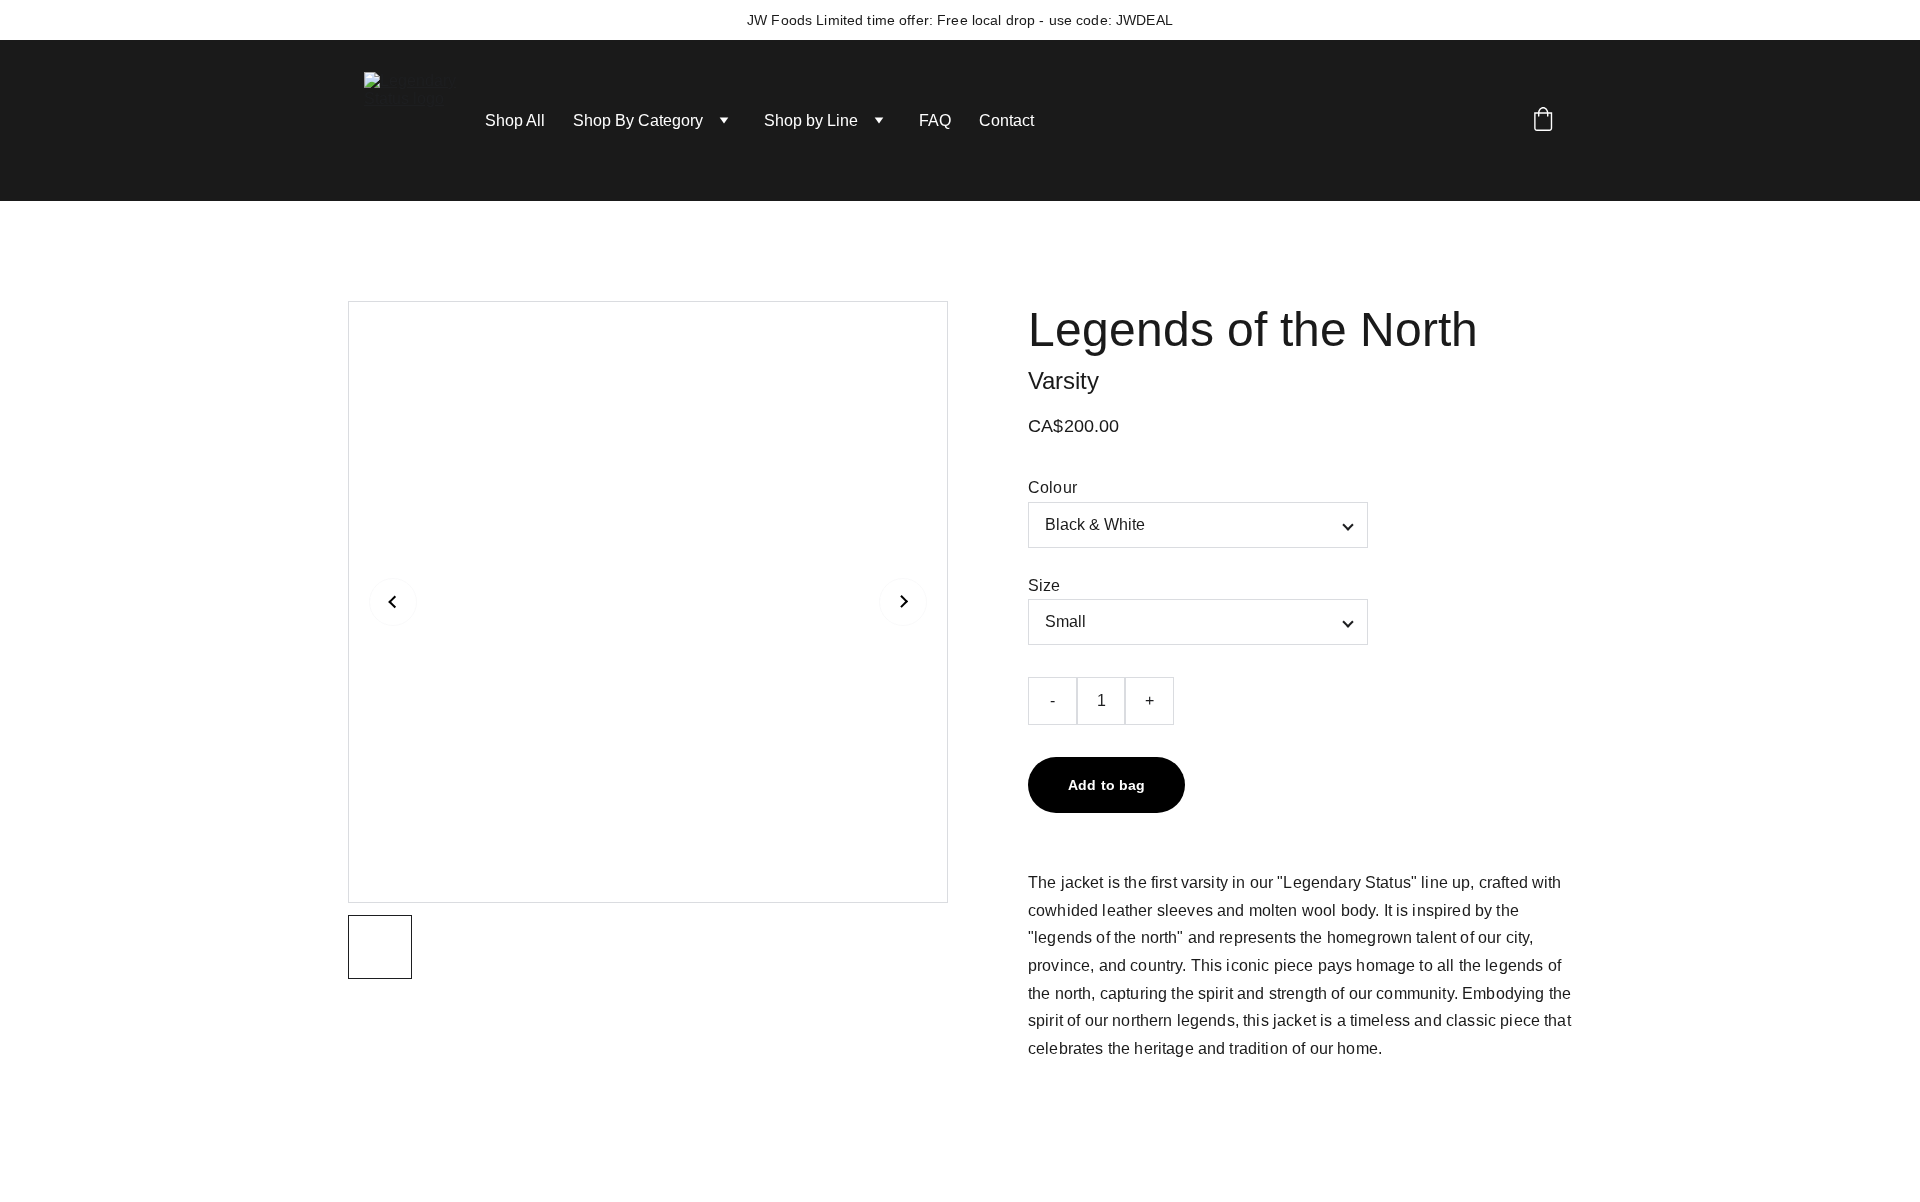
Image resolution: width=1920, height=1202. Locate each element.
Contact (1006, 120)
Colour (1052, 487)
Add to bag (1106, 785)
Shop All (515, 120)
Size (1044, 585)
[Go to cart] (1543, 121)
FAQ (935, 120)
